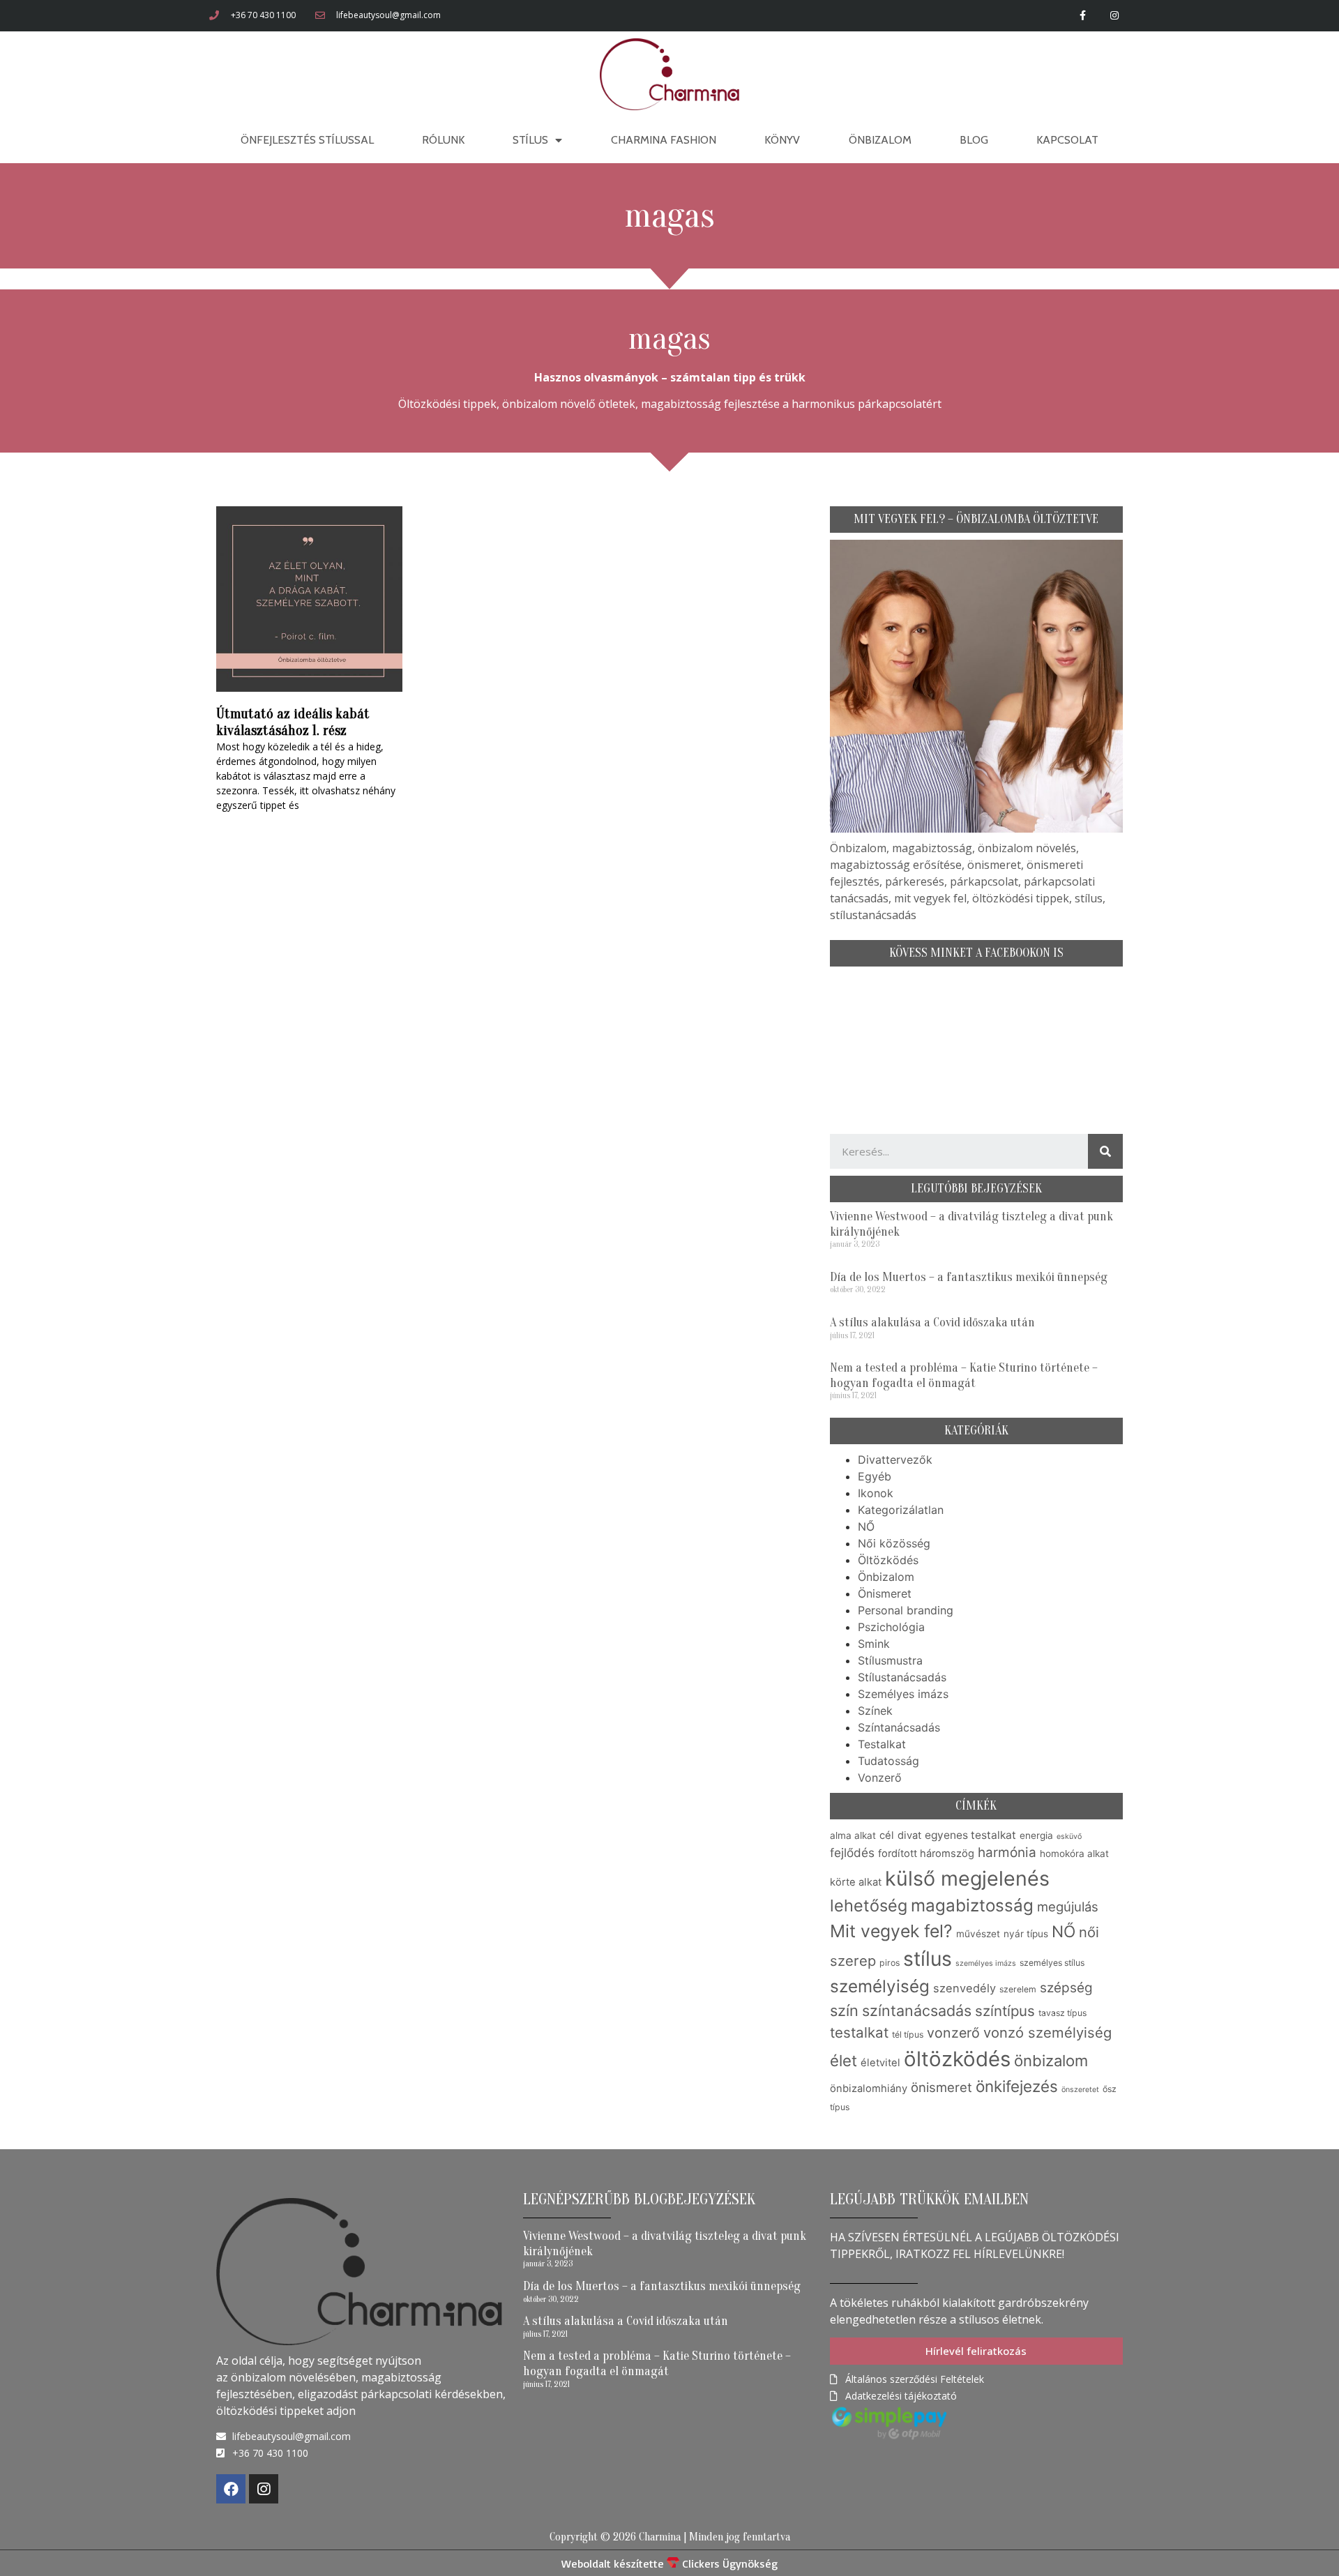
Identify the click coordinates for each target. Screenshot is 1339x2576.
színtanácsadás (917, 2010)
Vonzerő (880, 1778)
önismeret (941, 2087)
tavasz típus (1062, 2013)
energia (1036, 1835)
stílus (928, 1959)
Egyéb (875, 1476)
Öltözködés (888, 1560)
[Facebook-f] (1083, 16)
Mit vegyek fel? (891, 1931)
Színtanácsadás (899, 1727)
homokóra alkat (1074, 1854)
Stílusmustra (890, 1660)
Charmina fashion (664, 140)
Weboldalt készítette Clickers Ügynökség (669, 2563)
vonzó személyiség (1047, 2032)
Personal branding (906, 1610)
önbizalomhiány (869, 2089)
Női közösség (894, 1543)
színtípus (1005, 2011)
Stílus (530, 140)
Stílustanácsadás (902, 1677)
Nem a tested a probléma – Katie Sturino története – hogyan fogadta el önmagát (964, 1376)
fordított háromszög (926, 1854)
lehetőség (869, 1906)
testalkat (859, 2032)
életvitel (880, 2063)
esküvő (1069, 1836)
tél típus (908, 2035)
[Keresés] (1105, 1151)
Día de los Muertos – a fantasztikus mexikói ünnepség (969, 1277)
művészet (978, 1934)
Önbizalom (880, 140)
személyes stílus (1052, 1963)
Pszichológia (891, 1627)
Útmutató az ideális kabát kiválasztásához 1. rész (293, 722)
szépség (1066, 1988)
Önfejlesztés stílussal (307, 140)
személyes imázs (986, 1963)
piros (890, 1963)
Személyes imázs (903, 1694)
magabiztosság (972, 1906)
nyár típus (1026, 1934)
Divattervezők (895, 1460)
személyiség (880, 1986)
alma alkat (853, 1835)
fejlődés (852, 1853)
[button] (976, 2351)
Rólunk (443, 140)
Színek (875, 1711)
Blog (974, 140)
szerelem (1018, 1989)
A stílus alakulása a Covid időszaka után (932, 1323)
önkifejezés (1017, 2086)
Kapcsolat (1067, 140)
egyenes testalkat (970, 1835)
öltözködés (957, 2059)
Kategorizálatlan (901, 1510)
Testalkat (882, 1744)
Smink (874, 1644)
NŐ (866, 1526)
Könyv (782, 140)
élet (844, 2061)
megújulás (1068, 1907)
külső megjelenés (967, 1878)
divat (909, 1835)
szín (844, 2010)
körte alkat (856, 1882)
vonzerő (953, 2033)
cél (887, 1835)
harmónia (1007, 1853)
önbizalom (1051, 2061)
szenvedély (964, 1988)
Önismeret (885, 1593)
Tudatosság (888, 1761)
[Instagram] (1114, 16)
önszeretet (1080, 2090)
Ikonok (876, 1493)
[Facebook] (231, 2489)
